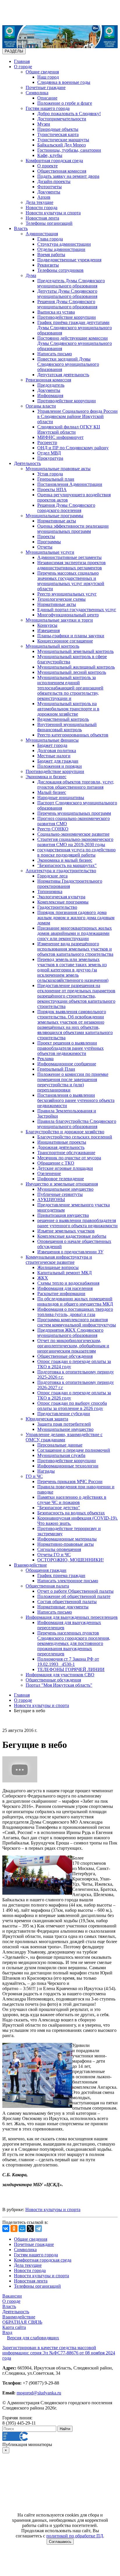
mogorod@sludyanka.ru (39, 2393)
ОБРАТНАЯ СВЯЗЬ (22, 2322)
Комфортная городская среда (54, 161)
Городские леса (52, 876)
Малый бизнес (52, 792)
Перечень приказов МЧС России (70, 1481)
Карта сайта (14, 2327)
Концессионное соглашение (65, 641)
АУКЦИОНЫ (51, 1200)
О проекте (47, 166)
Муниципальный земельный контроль (75, 651)
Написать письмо (55, 354)
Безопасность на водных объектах (71, 1513)
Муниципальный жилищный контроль (76, 667)
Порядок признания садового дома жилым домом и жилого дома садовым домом (76, 918)
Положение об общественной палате (74, 1596)
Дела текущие (39, 202)
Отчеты (45, 547)
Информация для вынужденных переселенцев (72, 1617)
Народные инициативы (61, 798)
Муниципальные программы (54, 516)
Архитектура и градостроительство (61, 871)
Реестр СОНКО (53, 829)
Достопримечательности (62, 119)
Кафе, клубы (50, 155)
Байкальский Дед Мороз (61, 145)
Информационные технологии (68, 1466)
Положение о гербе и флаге (65, 103)
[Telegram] (38, 2229)
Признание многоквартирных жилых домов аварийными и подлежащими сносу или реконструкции (75, 933)
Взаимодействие (30, 1565)
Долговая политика (57, 751)
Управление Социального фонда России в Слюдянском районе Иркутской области (77, 416)
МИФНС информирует (60, 437)
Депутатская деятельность (63, 375)
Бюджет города (52, 745)
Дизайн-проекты (54, 181)
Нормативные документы (63, 1607)
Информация (50, 395)
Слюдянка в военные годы (64, 82)
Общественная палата (47, 1586)
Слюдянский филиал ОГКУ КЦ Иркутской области (69, 429)
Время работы (51, 255)
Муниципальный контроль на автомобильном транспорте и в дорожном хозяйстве (68, 709)
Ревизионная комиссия (48, 380)
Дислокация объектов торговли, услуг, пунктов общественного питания (76, 784)
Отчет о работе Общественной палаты (75, 1591)
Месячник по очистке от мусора (69, 1158)
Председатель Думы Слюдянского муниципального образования (71, 283)
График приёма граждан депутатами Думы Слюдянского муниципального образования (75, 328)
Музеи (44, 124)
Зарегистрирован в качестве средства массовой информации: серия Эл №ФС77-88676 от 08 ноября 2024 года (59, 2353)
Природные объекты (58, 129)
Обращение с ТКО (56, 1163)
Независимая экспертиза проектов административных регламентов (72, 565)
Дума (31, 275)
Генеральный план (56, 479)
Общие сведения (42, 72)
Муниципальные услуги (50, 552)
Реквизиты (48, 265)
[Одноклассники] (14, 2229)
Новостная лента (42, 218)
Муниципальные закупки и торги (59, 620)
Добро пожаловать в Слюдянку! (69, 114)
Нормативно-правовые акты (66, 1544)
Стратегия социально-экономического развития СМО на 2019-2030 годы (75, 842)
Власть (21, 228)
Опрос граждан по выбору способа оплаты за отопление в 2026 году (72, 1406)
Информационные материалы (67, 1539)
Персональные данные (60, 1445)
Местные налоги (54, 756)
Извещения (48, 630)
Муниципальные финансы (52, 740)
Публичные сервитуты (60, 1194)
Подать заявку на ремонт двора (68, 176)
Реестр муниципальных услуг (67, 594)
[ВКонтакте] (6, 2229)
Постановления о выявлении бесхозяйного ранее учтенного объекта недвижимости (76, 1100)
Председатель (51, 385)
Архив (44, 197)
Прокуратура (50, 458)
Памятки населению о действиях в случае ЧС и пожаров (72, 1500)
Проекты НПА (52, 489)
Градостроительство (57, 907)
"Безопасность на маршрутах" (67, 865)
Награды (46, 1471)
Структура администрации (64, 244)
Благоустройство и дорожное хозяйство (65, 1132)
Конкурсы (47, 625)
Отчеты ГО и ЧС (54, 1555)
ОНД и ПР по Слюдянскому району (73, 448)
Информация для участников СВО (60, 1675)
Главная (22, 61)
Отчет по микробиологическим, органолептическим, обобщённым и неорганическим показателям (73, 1346)
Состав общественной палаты (67, 1602)
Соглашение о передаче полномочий (74, 1450)
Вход (7, 2332)
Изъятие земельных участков (66, 1231)
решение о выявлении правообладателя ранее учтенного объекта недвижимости (77, 1223)
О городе (23, 67)
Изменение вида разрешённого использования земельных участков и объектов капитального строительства (75, 949)
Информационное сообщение (67, 1064)
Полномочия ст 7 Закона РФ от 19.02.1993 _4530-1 (68, 1662)
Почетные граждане (46, 87)
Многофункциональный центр (68, 615)
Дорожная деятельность (61, 1147)
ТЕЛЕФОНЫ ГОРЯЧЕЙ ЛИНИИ (71, 1669)
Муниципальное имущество (65, 1189)
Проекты (46, 536)
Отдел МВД (49, 453)
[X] (30, 2229)
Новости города (42, 208)
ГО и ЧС (34, 1476)
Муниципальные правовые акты (58, 469)
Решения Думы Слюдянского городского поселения (66, 508)
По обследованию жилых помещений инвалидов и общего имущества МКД (75, 1301)
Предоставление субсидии (64, 1414)
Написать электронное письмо (68, 1581)
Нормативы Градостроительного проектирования (70, 884)
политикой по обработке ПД (75, 2536)
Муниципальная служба (61, 1455)
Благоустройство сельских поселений (75, 1137)
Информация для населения (65, 1288)
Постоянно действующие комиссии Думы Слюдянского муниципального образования (75, 343)
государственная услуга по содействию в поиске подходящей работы (76, 852)
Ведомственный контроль (63, 719)
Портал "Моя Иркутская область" (59, 1685)
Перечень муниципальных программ (74, 813)
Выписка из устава (56, 312)
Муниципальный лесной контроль (72, 672)
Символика (37, 93)
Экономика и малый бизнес (65, 860)
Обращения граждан (46, 1570)
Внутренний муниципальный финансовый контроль (67, 727)
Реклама (45, 1059)
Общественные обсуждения (65, 1356)
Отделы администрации (61, 249)
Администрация (42, 234)
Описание (47, 98)
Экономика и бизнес (46, 777)
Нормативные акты (57, 521)
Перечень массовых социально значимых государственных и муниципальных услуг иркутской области (71, 581)
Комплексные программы (63, 902)
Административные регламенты (69, 557)
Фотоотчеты (50, 187)
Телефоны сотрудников (60, 270)
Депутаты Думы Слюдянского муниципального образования (67, 294)
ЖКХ (43, 1278)
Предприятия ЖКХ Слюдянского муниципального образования (70, 1333)
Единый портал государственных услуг (77, 610)
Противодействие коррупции (67, 317)
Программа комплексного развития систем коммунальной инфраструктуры (77, 1322)
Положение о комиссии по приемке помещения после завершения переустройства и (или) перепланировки (73, 1082)
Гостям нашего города (48, 108)
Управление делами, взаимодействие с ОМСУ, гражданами (64, 1437)
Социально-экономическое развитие (73, 834)
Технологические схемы (61, 599)
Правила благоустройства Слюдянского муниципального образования (77, 1124)
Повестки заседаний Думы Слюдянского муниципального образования (68, 364)
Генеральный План (56, 1069)
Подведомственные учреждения (69, 260)
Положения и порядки (60, 766)
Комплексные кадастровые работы (72, 1236)
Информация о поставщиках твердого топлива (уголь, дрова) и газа (75, 1312)
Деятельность (27, 463)
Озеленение (49, 1173)
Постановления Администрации (70, 484)
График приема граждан (61, 1575)
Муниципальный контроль (52, 646)
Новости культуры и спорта (53, 213)
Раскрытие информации (61, 1294)
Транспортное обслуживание (66, 1153)
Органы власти (41, 406)
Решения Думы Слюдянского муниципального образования (67, 304)
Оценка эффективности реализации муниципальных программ (73, 529)
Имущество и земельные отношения (62, 1184)
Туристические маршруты (63, 140)
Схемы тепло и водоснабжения (68, 1283)
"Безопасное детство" (59, 1508)
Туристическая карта (58, 134)
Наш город (48, 77)
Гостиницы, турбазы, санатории (69, 150)
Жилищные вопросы (58, 1267)
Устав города (50, 474)
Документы (49, 192)
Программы (49, 542)
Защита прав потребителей (64, 1424)
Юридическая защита (47, 1419)
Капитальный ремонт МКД (65, 1273)
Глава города (50, 239)
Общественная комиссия (62, 171)
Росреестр (47, 442)
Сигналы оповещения (59, 1549)
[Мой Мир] (22, 2229)
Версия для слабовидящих (33, 2338)
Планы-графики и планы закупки (71, 636)
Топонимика (50, 891)
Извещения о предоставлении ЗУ (70, 1252)
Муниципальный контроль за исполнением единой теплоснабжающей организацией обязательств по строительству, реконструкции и (70, 688)
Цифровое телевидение (61, 1179)
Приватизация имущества (63, 1215)
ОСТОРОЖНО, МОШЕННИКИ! (70, 1560)
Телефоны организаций (49, 223)
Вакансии (12, 2296)
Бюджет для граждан (58, 761)
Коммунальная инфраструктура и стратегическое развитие (59, 1260)
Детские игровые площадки (65, 1168)
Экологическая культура (61, 897)
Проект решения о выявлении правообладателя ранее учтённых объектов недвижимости (70, 1048)
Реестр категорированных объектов (73, 735)
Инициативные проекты (62, 1142)
